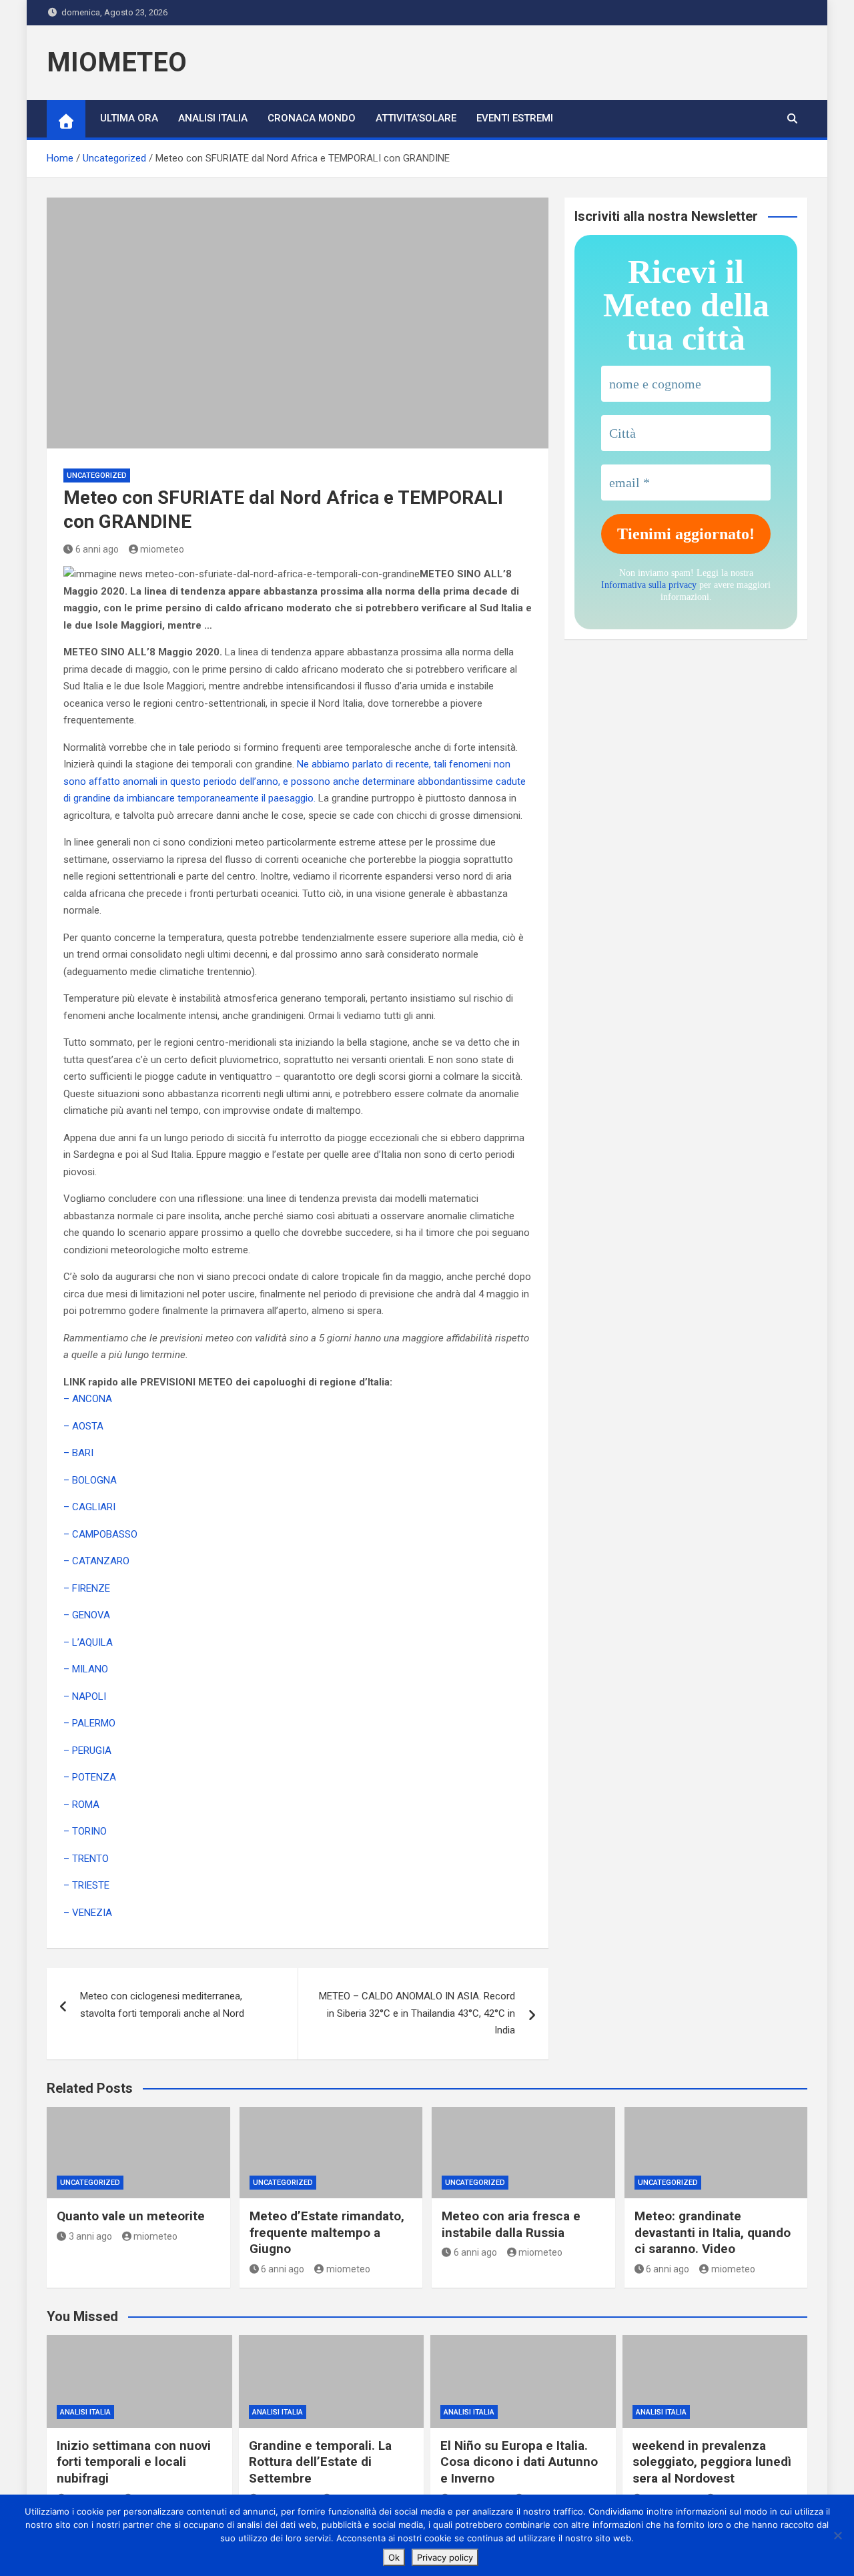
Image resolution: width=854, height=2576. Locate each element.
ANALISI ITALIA (213, 118)
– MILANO (86, 1669)
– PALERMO (89, 1723)
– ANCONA (88, 1399)
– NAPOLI (85, 1696)
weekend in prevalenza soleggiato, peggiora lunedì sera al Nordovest (712, 2462)
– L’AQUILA (88, 1642)
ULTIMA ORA (129, 118)
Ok (394, 2557)
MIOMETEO (117, 62)
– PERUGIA (87, 1750)
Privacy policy (445, 2557)
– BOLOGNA (90, 1480)
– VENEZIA (88, 1913)
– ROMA (81, 1805)
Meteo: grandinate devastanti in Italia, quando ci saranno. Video (713, 2232)
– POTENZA (90, 1777)
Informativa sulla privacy (649, 585)
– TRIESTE (86, 1885)
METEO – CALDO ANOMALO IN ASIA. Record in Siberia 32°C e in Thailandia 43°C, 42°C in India (417, 2013)
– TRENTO (86, 1859)
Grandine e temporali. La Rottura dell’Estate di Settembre (320, 2462)
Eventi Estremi (515, 118)
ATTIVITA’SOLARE (416, 118)
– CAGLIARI (89, 1507)
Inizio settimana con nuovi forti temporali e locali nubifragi (134, 2462)
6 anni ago (97, 549)
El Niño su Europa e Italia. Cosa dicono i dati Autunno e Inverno (519, 2462)
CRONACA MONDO (312, 118)
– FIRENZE (87, 1588)
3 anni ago (90, 2236)
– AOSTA (83, 1426)
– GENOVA (87, 1615)
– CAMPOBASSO (100, 1534)
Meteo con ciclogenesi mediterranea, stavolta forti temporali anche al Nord (162, 2005)
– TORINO (85, 1831)
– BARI (78, 1453)
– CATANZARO (96, 1561)
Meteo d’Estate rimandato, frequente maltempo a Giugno (327, 2232)
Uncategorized (97, 475)
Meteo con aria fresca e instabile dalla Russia (511, 2224)
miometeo (162, 549)
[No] (837, 2535)
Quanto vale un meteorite (131, 2216)
